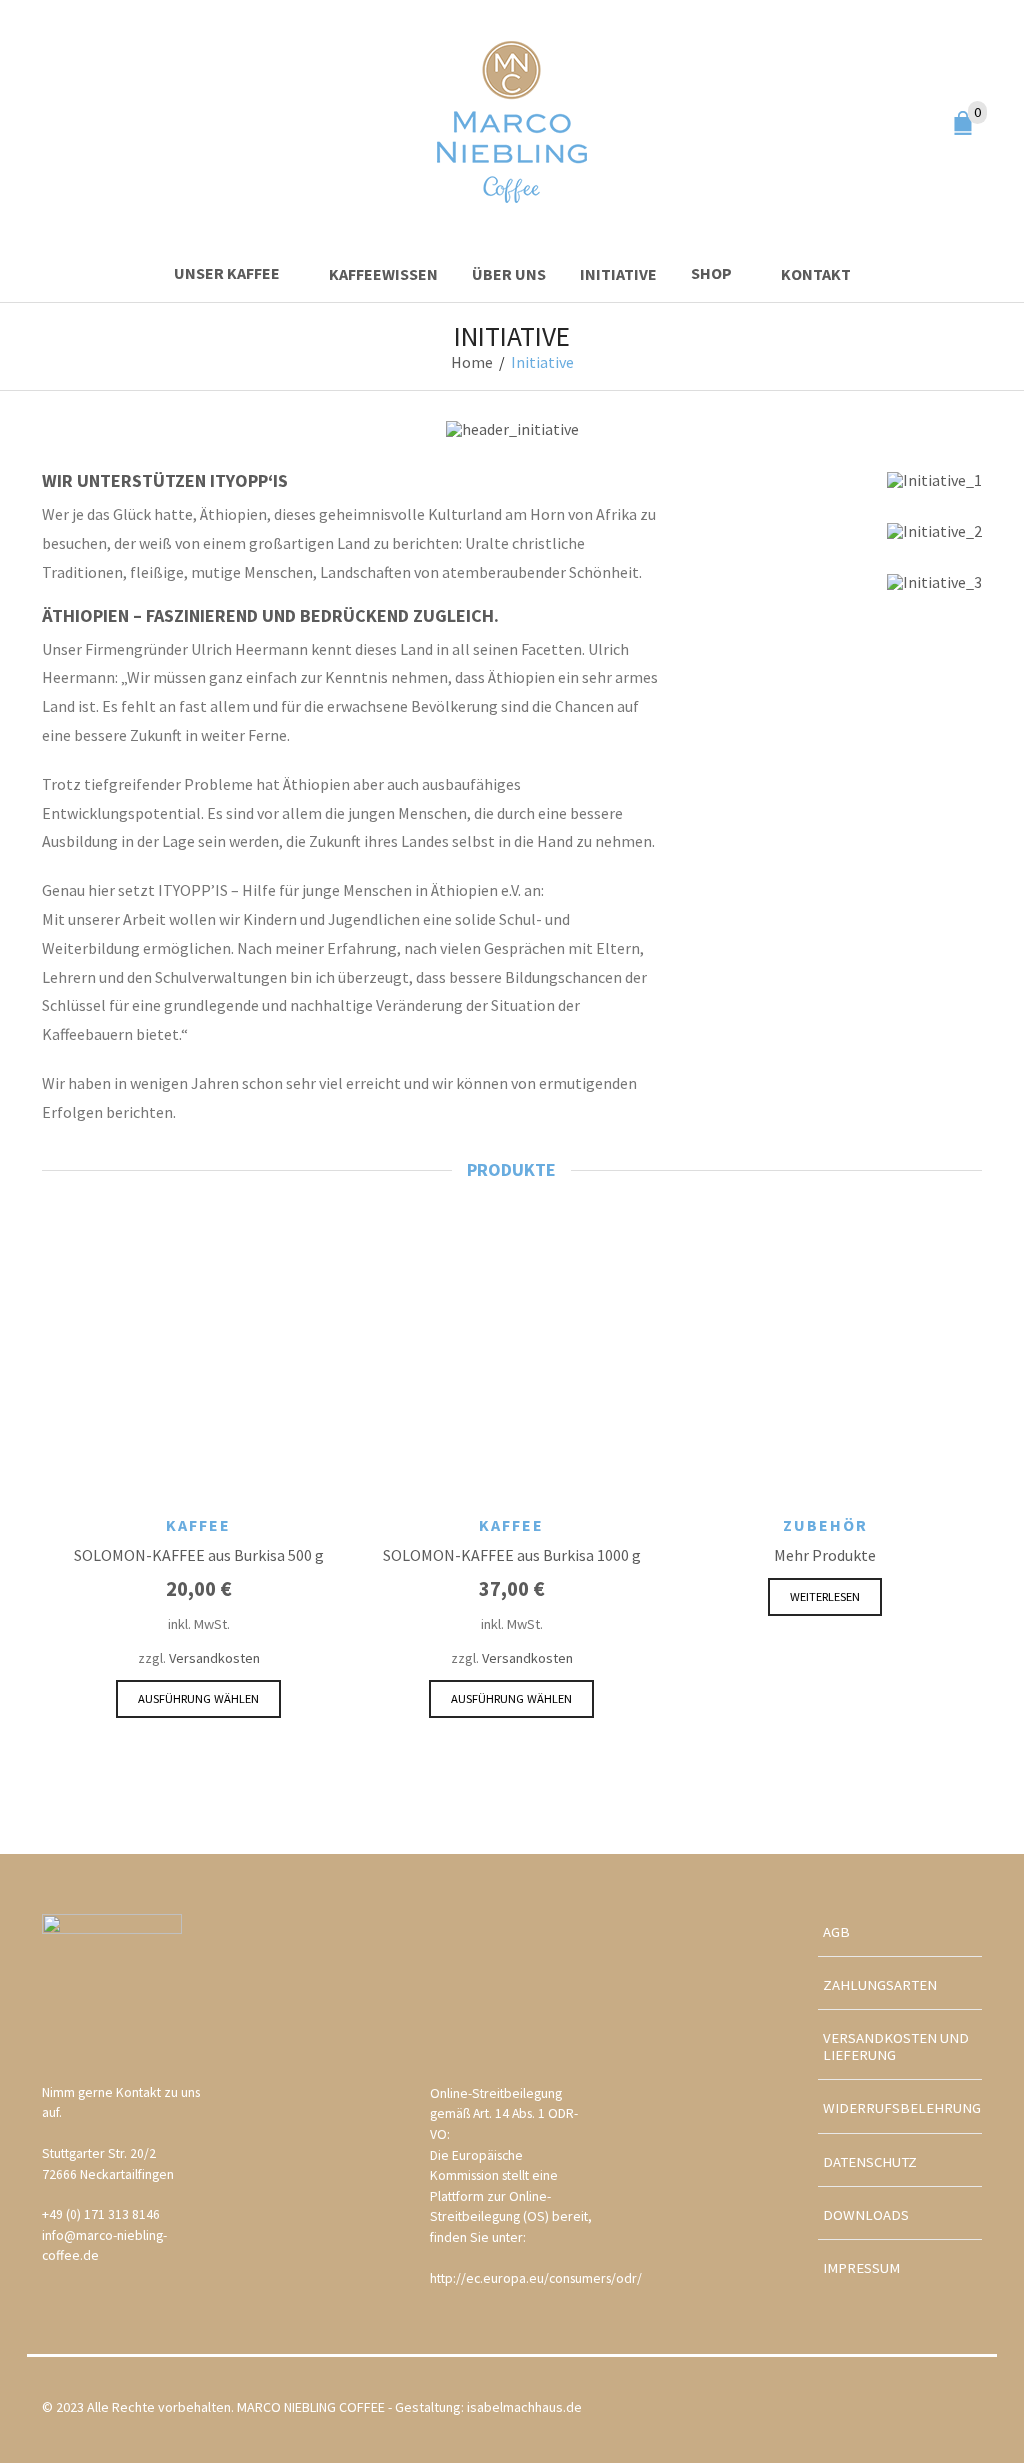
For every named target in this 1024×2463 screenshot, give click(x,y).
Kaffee (198, 1525)
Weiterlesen (825, 1596)
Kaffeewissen (383, 274)
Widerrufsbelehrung (902, 2108)
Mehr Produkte (825, 1555)
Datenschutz (870, 2162)
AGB (836, 1932)
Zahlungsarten (880, 1985)
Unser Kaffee (227, 273)
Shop (711, 273)
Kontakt (816, 274)
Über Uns (509, 274)
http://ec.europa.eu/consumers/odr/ (536, 2278)
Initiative (618, 274)
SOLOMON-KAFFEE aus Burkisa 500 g (199, 1555)
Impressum (861, 2268)
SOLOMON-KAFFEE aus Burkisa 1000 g (512, 1555)
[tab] (511, 1170)
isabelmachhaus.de (524, 2407)
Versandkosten (214, 1658)
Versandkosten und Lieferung (896, 2046)
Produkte (511, 1170)
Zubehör (825, 1525)
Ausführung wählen (198, 1698)
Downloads (866, 2215)
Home (472, 362)
